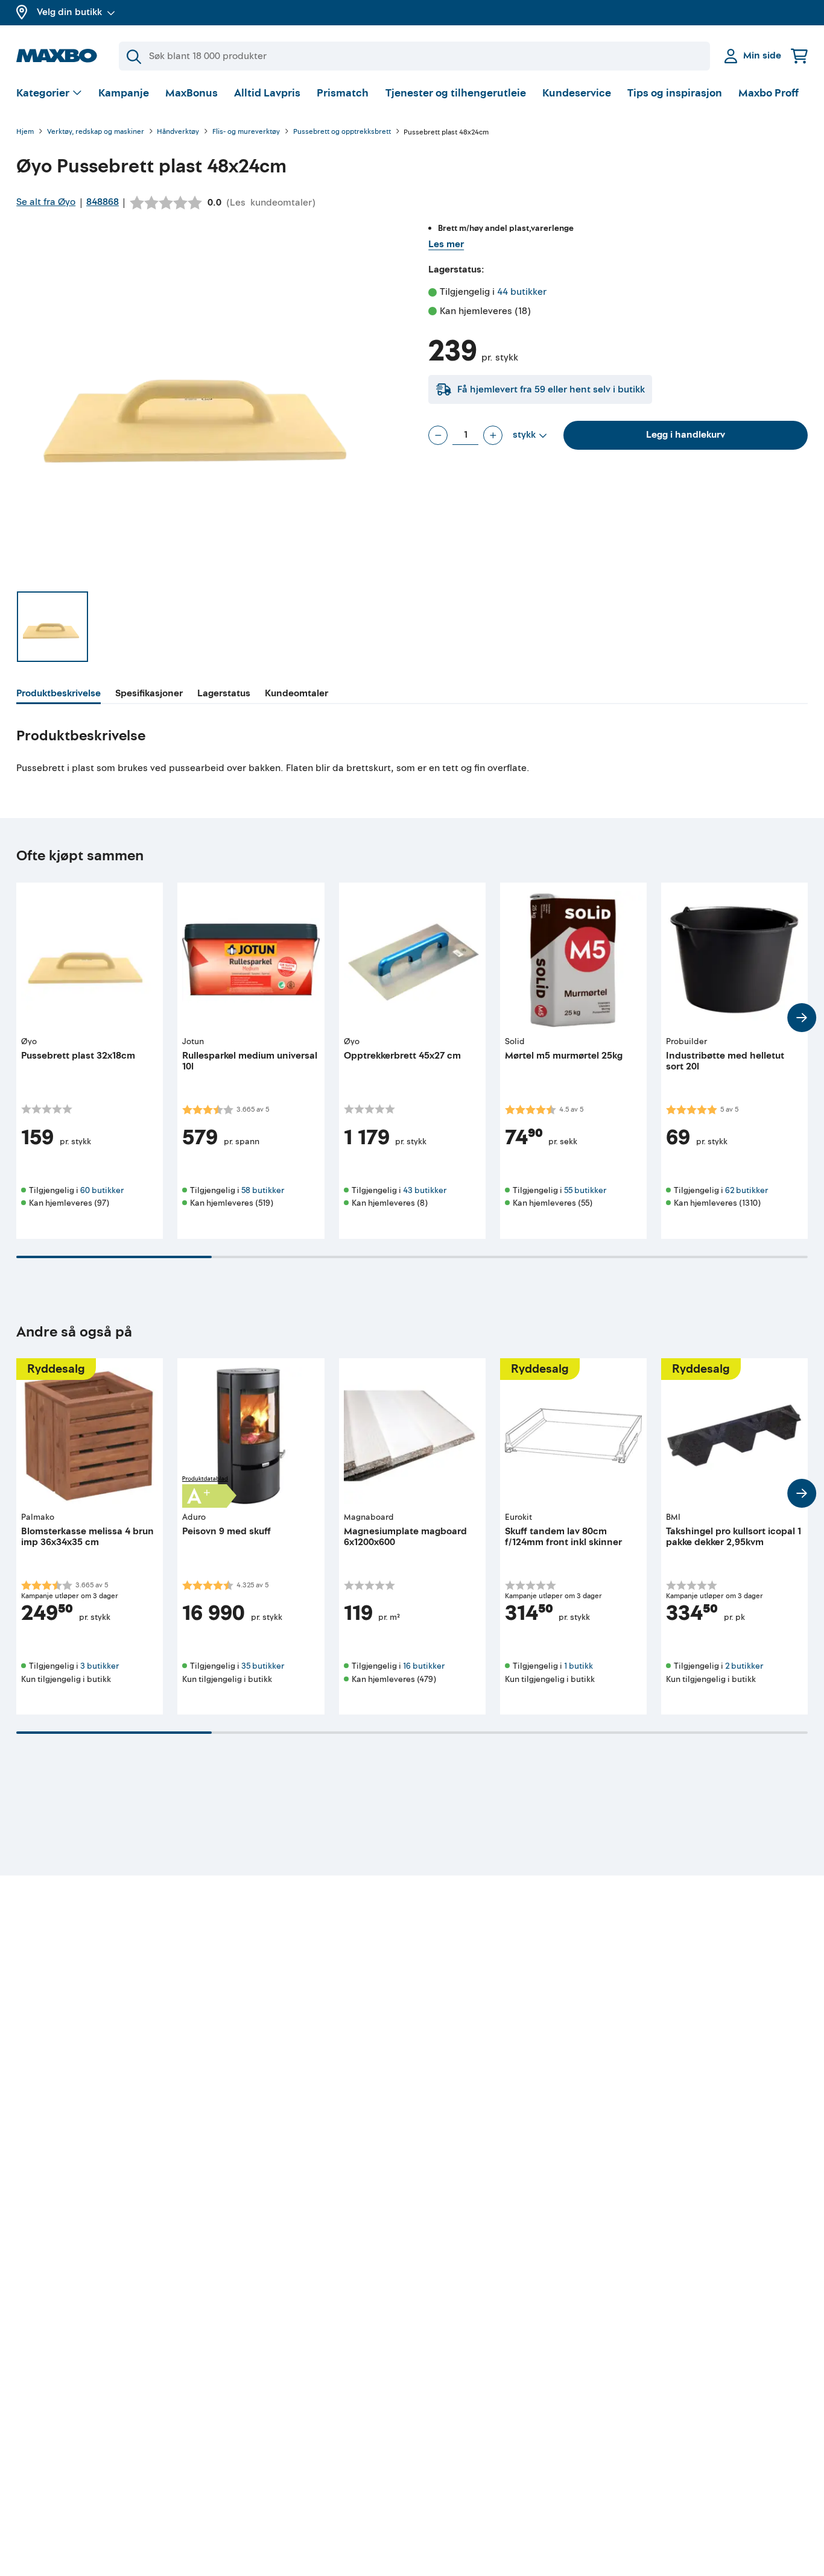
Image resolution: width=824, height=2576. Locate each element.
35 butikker (263, 1666)
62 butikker (746, 1190)
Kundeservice (577, 93)
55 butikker (585, 1190)
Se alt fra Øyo (46, 202)
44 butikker (522, 292)
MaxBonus (192, 93)
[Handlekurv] (799, 56)
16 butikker (424, 1666)
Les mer (446, 244)
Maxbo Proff (769, 93)
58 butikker (263, 1190)
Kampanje (124, 93)
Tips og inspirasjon (675, 93)
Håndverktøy (178, 132)
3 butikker (100, 1666)
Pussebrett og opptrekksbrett (342, 132)
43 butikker (425, 1190)
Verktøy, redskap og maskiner (96, 132)
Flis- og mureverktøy (246, 132)
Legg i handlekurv (686, 435)
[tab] (59, 695)
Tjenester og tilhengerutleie (456, 93)
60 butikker (102, 1190)
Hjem (25, 132)
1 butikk (578, 1666)
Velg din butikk (69, 12)
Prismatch (343, 93)
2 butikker (744, 1666)
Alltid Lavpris (267, 93)
